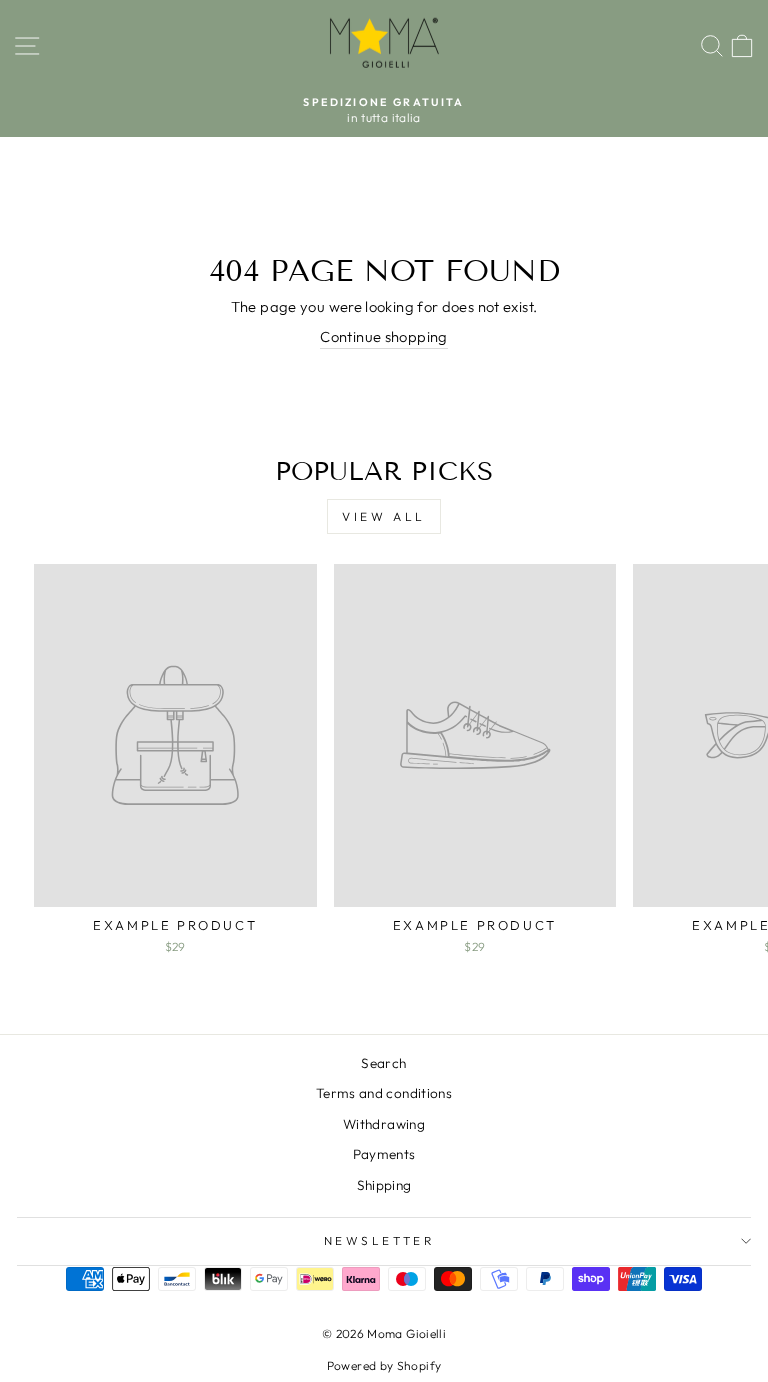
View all (384, 516)
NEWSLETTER (379, 1240)
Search (383, 1063)
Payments (384, 1154)
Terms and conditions (384, 1093)
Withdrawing (384, 1124)
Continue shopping (383, 336)
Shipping (384, 1185)
